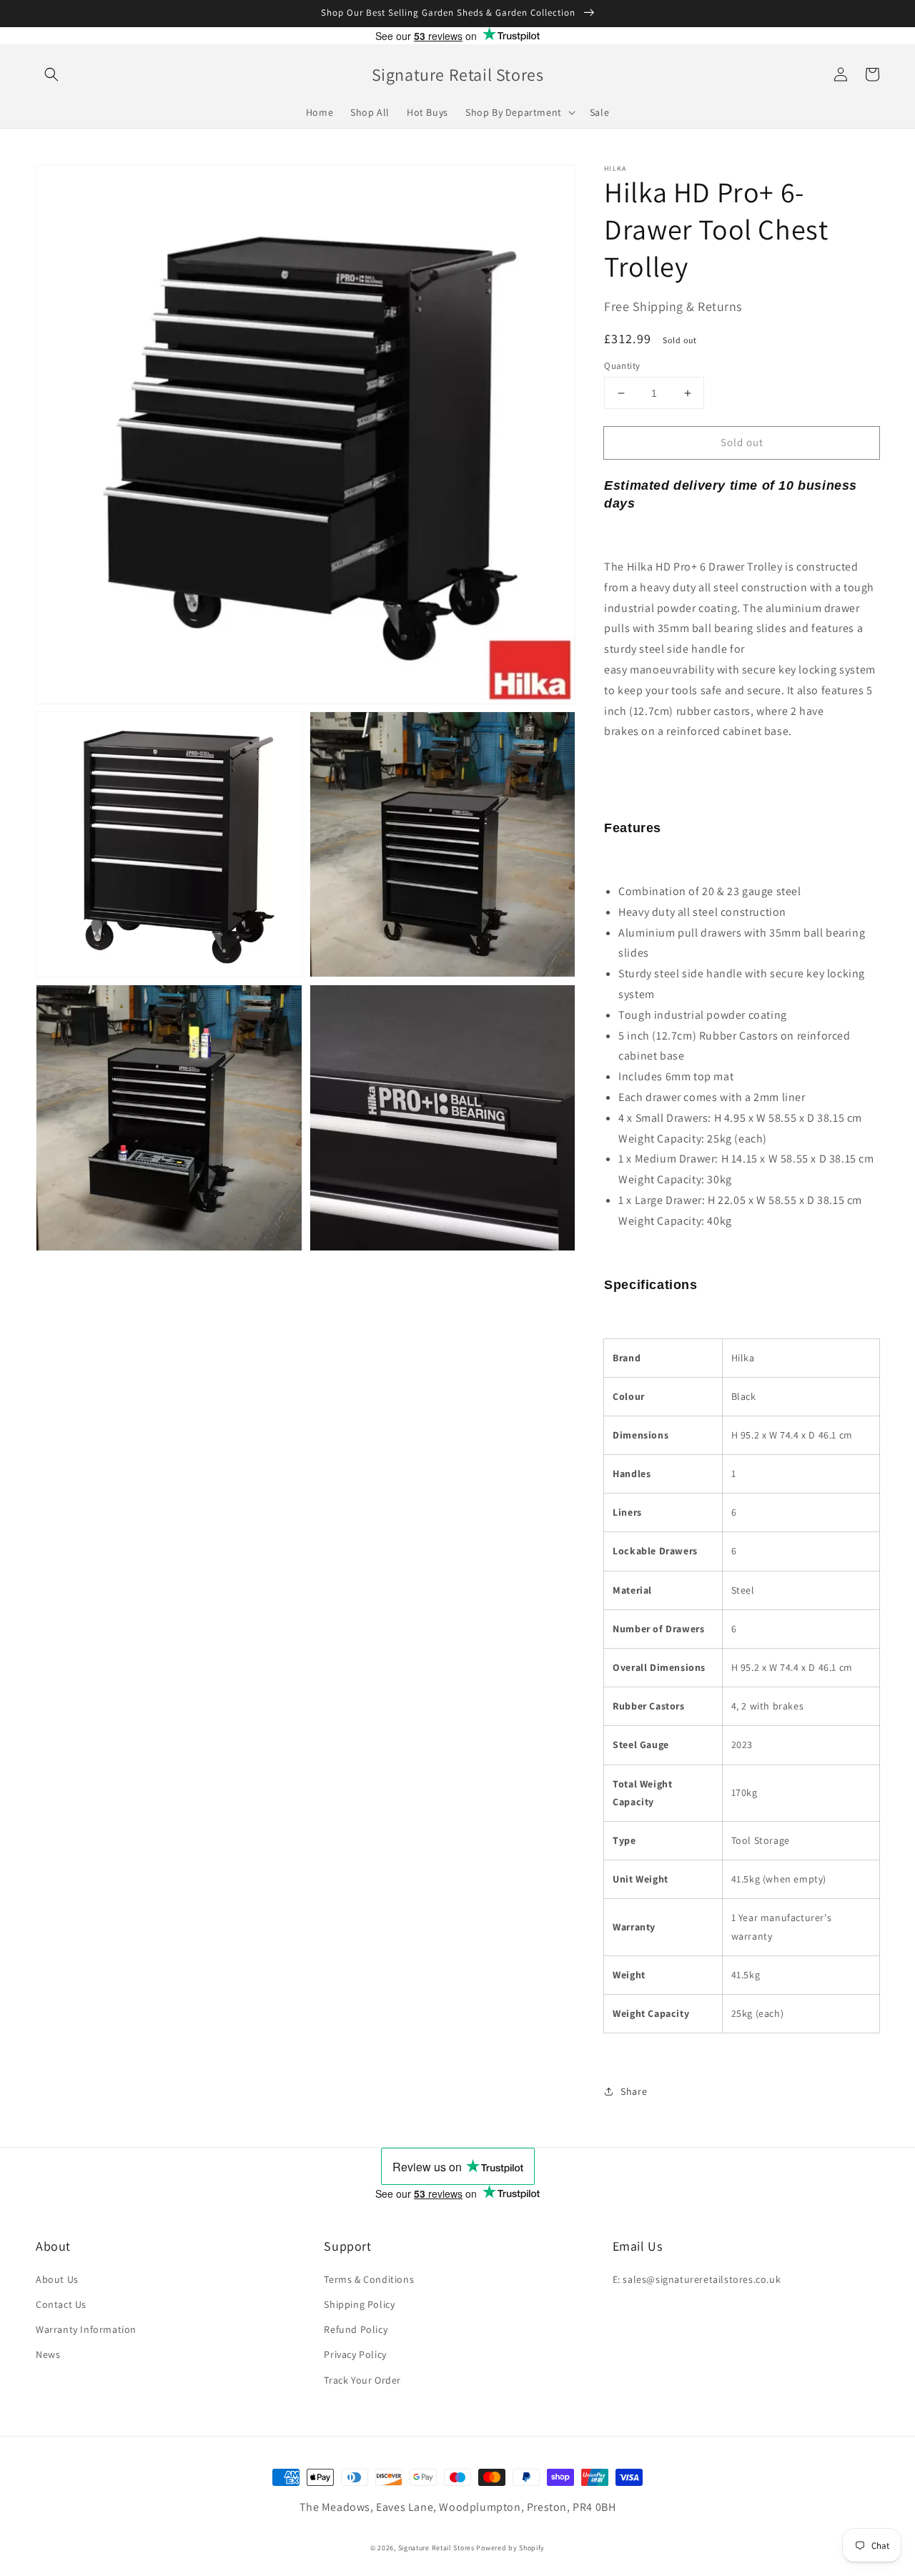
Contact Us (61, 2304)
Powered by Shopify (510, 2548)
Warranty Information (86, 2329)
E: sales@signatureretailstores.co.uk (697, 2279)
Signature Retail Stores (436, 2548)
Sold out (742, 442)
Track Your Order (362, 2380)
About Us (57, 2279)
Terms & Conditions (369, 2279)
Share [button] (634, 2091)
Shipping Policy (359, 2304)
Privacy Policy (355, 2354)
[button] (51, 74)
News (48, 2354)
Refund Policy (356, 2329)
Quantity (622, 366)
